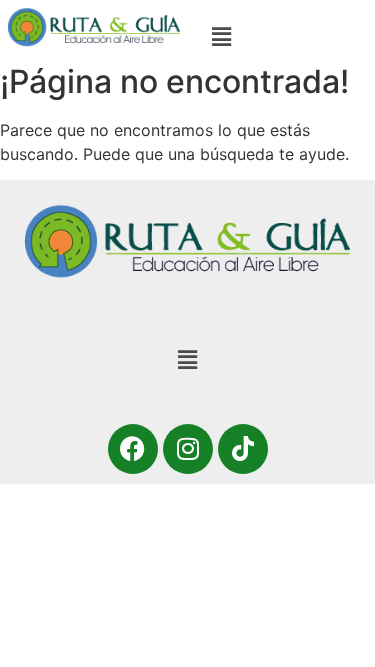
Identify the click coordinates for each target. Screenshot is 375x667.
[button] (221, 36)
